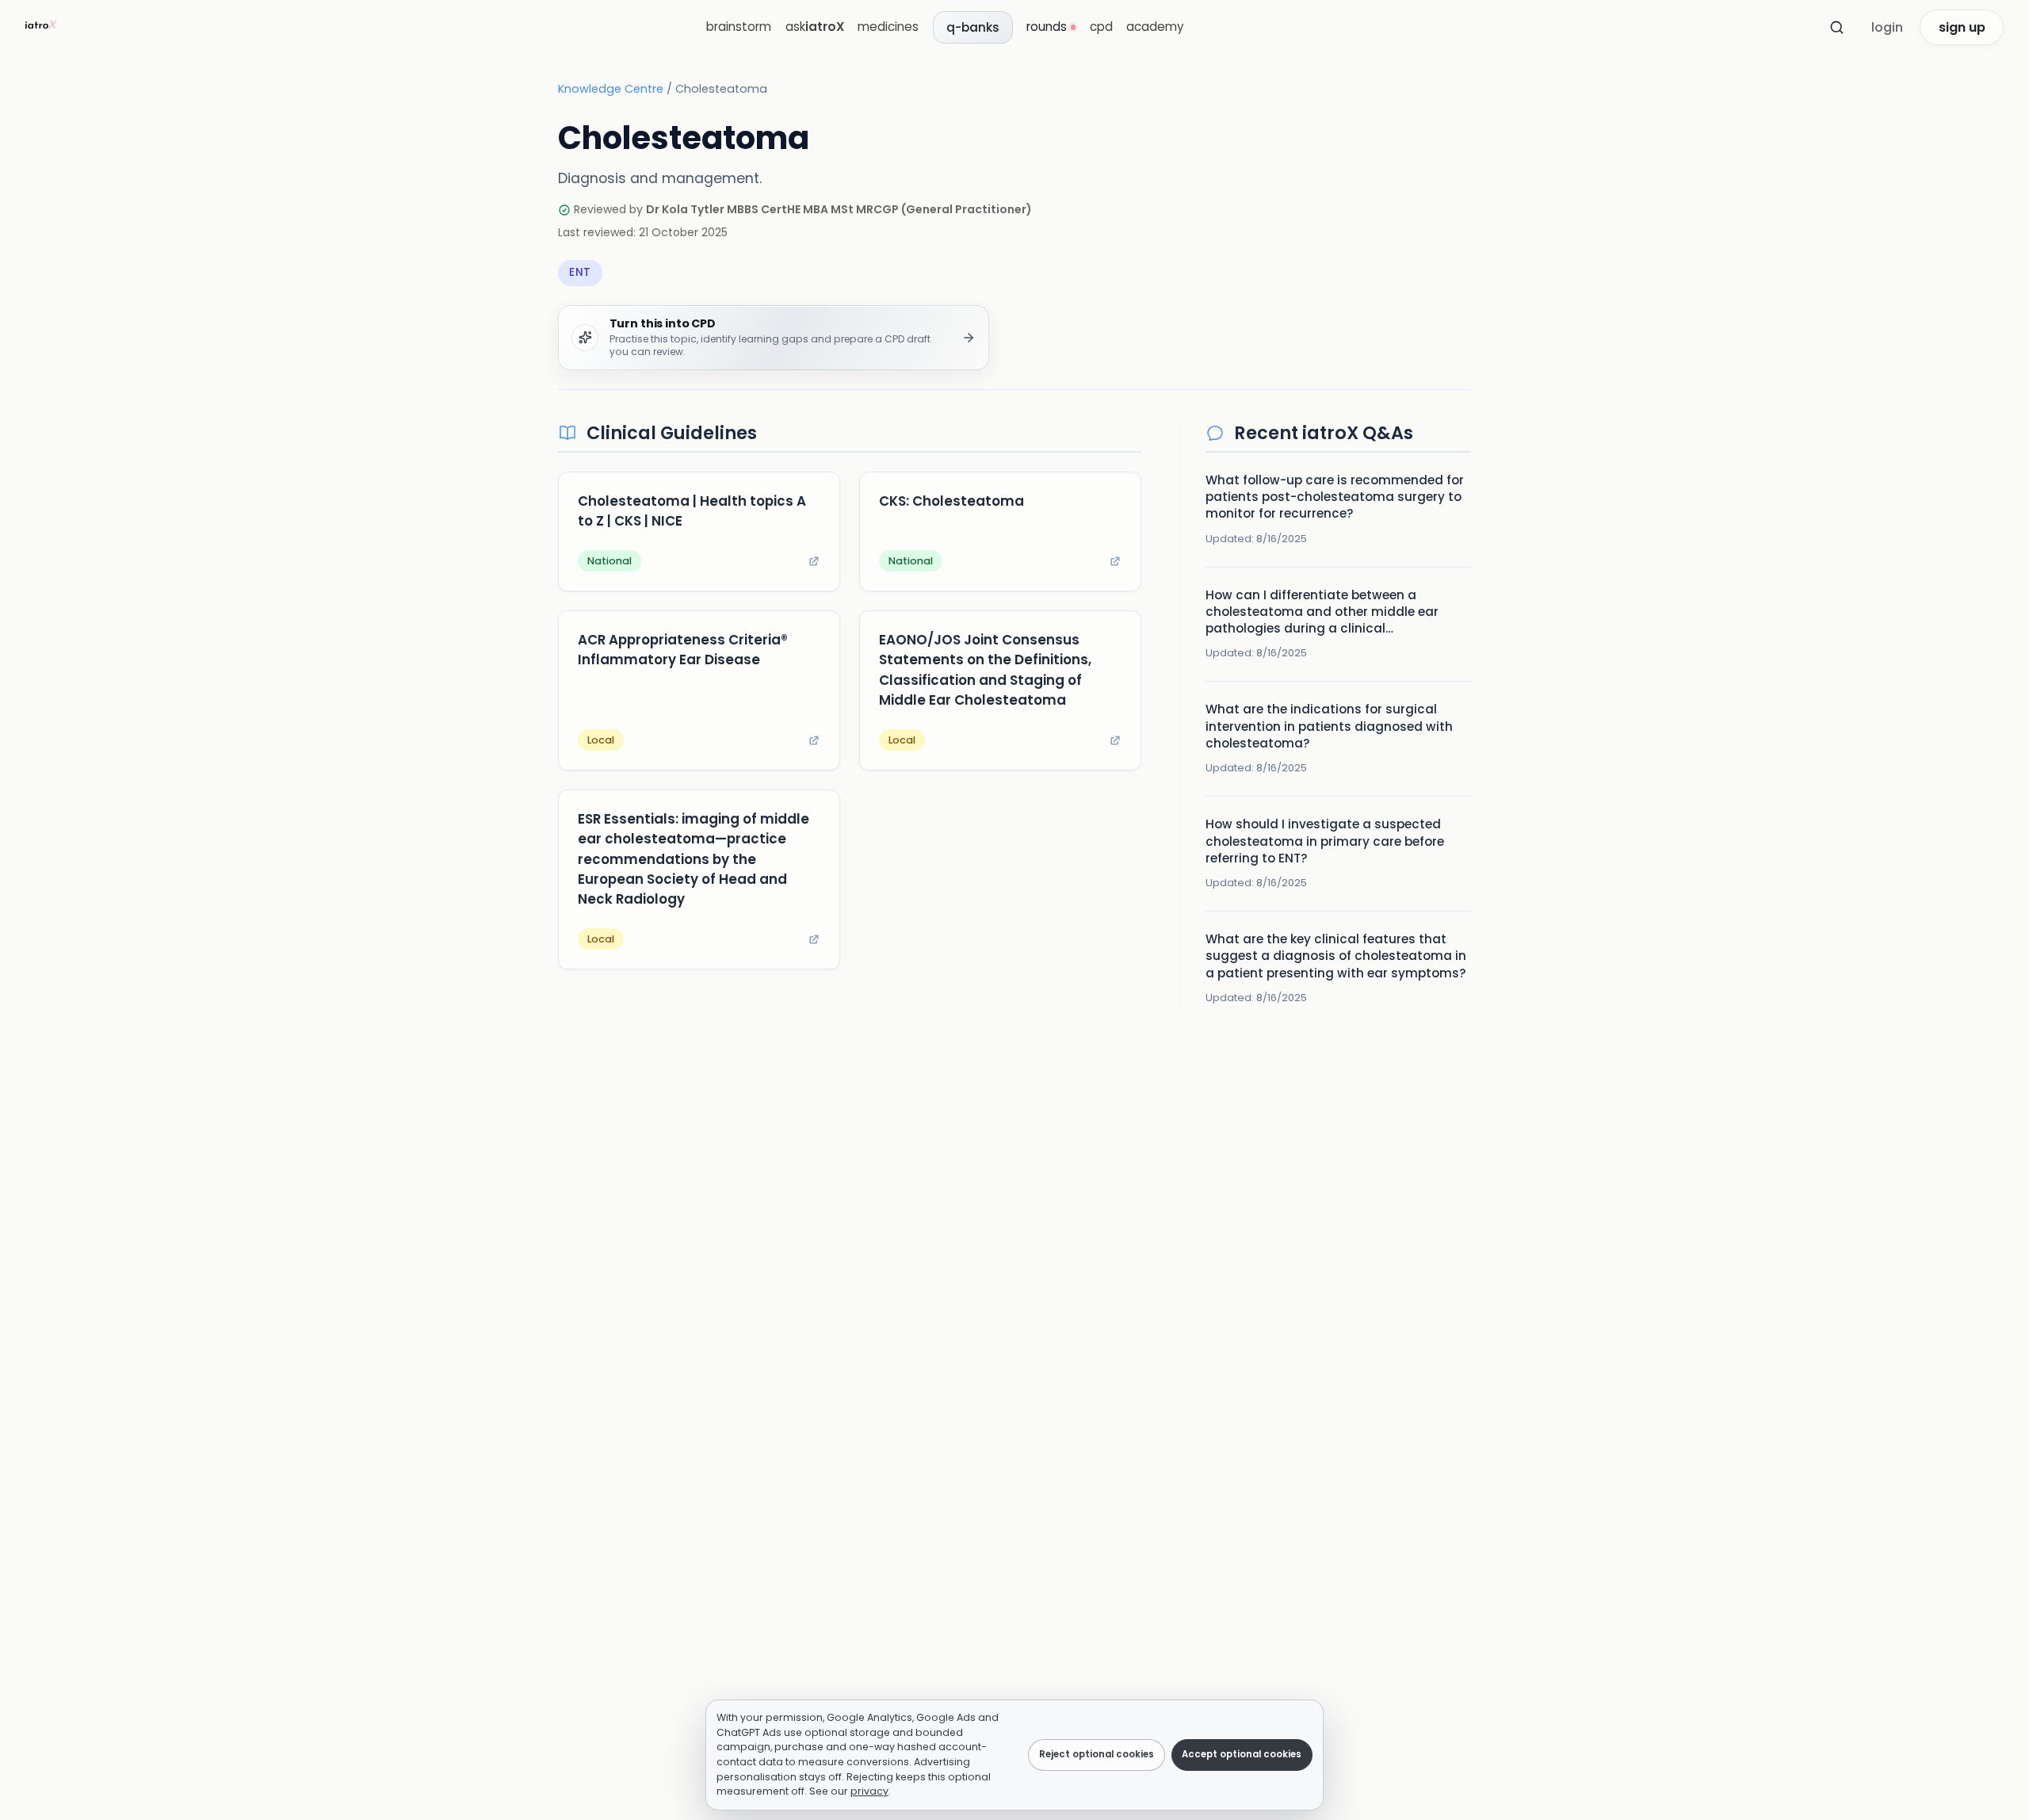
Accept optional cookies (1242, 1754)
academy (1155, 27)
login (1887, 27)
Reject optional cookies (1097, 1754)
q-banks (973, 27)
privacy (869, 1791)
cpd (1101, 27)
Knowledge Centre (611, 89)
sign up (1962, 27)
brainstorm (739, 27)
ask (815, 27)
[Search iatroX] (1836, 28)
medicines (888, 27)
